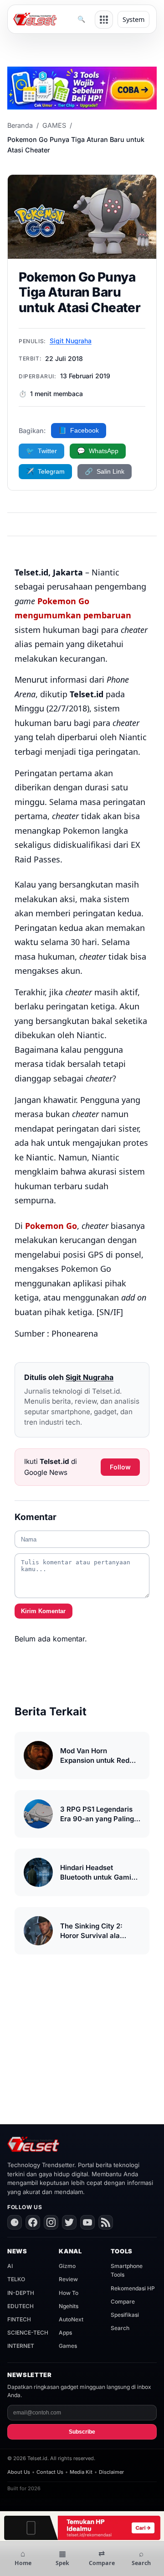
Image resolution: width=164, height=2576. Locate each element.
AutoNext (71, 2319)
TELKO (16, 2279)
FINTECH (19, 2319)
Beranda (20, 125)
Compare (123, 2302)
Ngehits (69, 2306)
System (133, 19)
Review (68, 2279)
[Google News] (15, 2222)
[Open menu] (104, 20)
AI (10, 2266)
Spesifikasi (125, 2315)
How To (69, 2293)
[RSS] (106, 2222)
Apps (65, 2333)
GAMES (54, 125)
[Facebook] (33, 2222)
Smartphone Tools (127, 2270)
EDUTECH (20, 2306)
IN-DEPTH (21, 2293)
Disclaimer (111, 2472)
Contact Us (50, 2472)
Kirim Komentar (43, 1611)
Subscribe (82, 2432)
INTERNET (21, 2346)
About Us (19, 2472)
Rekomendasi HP (133, 2288)
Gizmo (67, 2266)
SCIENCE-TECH (28, 2333)
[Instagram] (51, 2222)
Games (68, 2346)
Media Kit (81, 2472)
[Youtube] (87, 2222)
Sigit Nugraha (71, 341)
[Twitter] (69, 2222)
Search (120, 2328)
